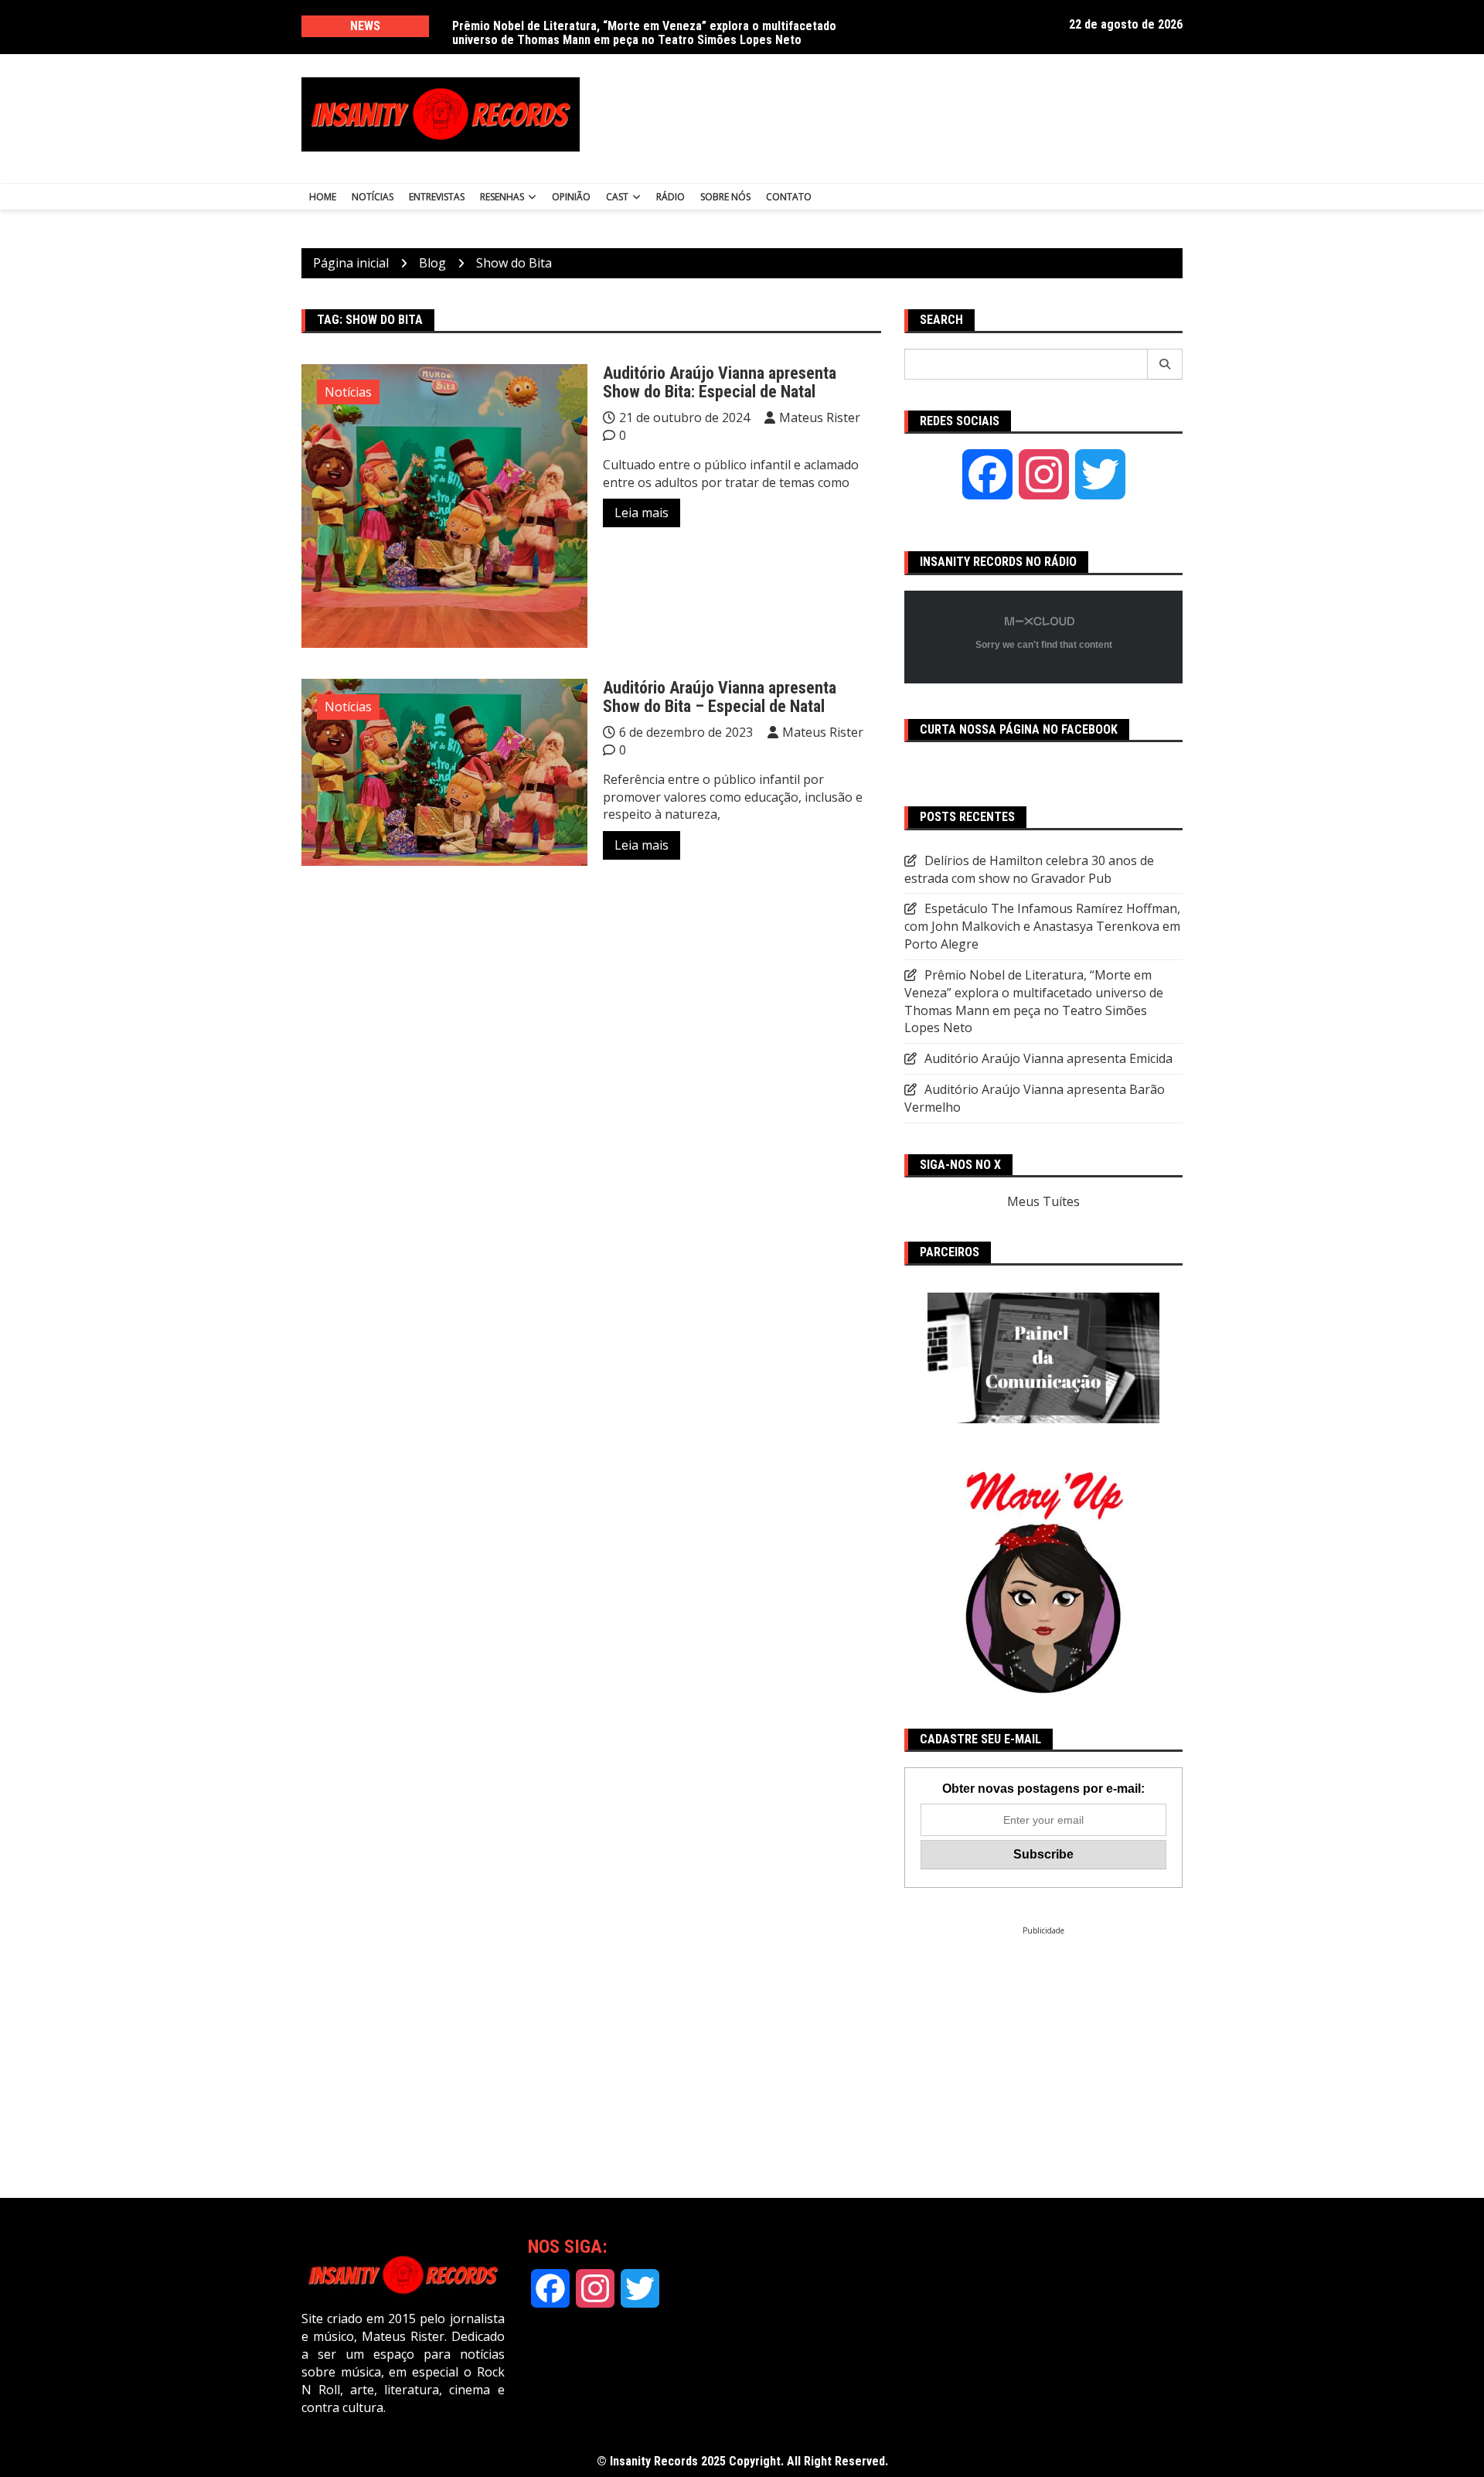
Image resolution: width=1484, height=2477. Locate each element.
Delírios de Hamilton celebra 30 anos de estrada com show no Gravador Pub (653, 26)
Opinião (571, 197)
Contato (789, 197)
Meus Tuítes (1043, 1201)
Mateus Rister (820, 417)
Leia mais (642, 513)
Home (323, 197)
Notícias (373, 197)
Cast (617, 197)
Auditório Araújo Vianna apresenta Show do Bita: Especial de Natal (720, 382)
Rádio (671, 197)
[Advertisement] (895, 114)
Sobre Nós (725, 197)
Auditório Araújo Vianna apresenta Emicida (1048, 1058)
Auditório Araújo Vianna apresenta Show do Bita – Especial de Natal (720, 697)
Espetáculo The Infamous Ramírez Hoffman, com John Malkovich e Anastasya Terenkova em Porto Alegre (1042, 926)
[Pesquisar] (1165, 364)
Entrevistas (437, 197)
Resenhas (502, 197)
